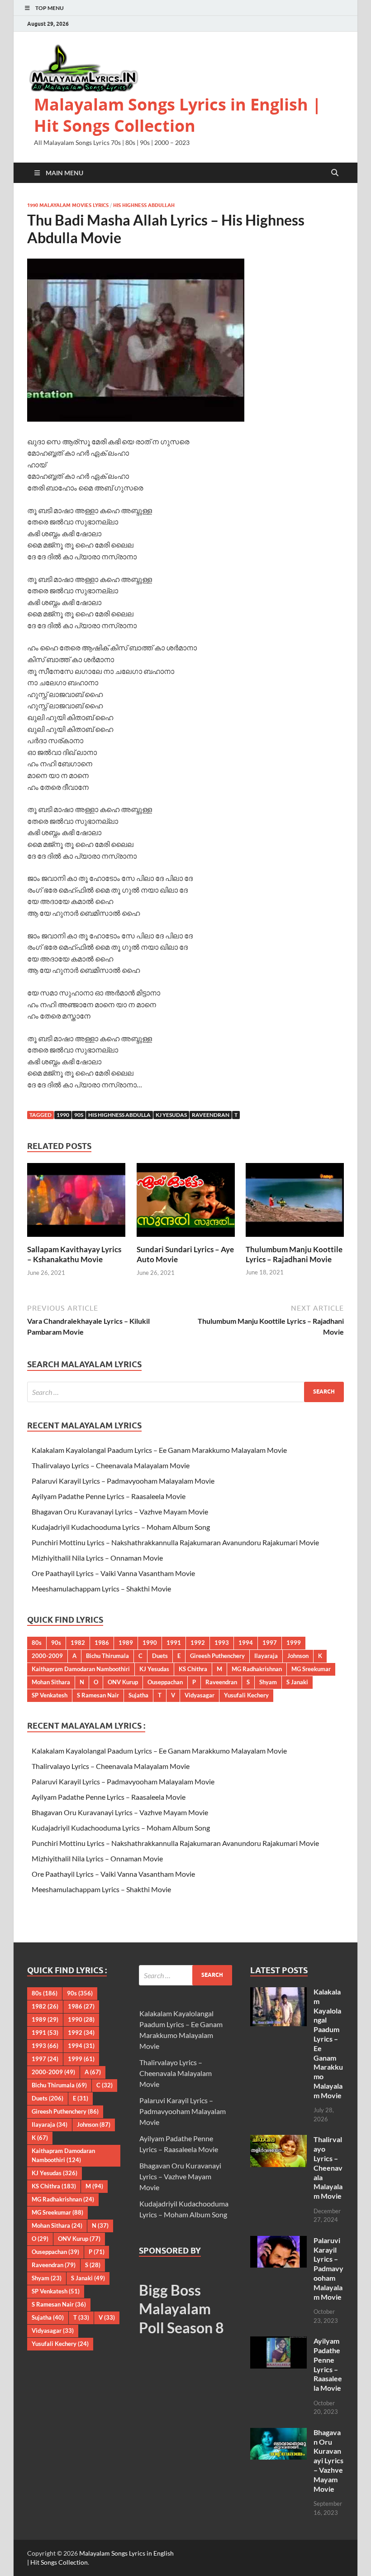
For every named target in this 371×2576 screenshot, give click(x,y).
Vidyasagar (200, 1695)
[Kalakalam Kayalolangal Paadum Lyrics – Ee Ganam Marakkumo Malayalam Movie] (278, 1992)
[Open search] (335, 173)
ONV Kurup (123, 1682)
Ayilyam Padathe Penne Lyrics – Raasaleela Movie (109, 1496)
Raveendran (211, 1115)
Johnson (298, 1656)
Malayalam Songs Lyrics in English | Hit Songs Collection (178, 115)
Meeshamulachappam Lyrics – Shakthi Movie (101, 1588)
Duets (160, 1656)
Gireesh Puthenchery (217, 1656)
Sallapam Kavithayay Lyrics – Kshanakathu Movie (74, 1254)
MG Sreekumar (311, 1669)
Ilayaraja (266, 1656)
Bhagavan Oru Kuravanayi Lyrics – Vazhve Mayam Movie (120, 1511)
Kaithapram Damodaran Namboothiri (81, 1669)
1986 (102, 1643)
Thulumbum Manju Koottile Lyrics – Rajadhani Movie (294, 1254)
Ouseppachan (165, 1682)
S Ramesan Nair (98, 1695)
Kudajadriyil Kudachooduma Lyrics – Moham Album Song (121, 1527)
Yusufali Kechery (246, 1695)
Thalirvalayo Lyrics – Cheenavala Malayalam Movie (111, 1465)
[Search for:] (185, 1392)
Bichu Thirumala (107, 1656)
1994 (246, 1643)
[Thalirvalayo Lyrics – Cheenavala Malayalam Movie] (278, 2140)
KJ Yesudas (171, 1115)
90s (79, 1115)
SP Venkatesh (50, 1695)
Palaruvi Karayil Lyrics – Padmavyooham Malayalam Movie (123, 1481)
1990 (63, 1115)
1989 (126, 1643)
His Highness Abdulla (119, 1115)
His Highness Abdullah (144, 205)
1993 (222, 1643)
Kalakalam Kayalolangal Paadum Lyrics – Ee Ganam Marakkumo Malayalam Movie (159, 1450)
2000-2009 (47, 1656)
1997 (270, 1643)
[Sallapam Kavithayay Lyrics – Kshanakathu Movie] (76, 1203)
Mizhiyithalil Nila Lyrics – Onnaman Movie (97, 1558)
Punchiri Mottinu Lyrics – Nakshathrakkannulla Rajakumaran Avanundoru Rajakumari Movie (175, 1542)
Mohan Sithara (51, 1682)
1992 (198, 1643)
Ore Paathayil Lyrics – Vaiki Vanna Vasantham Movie (113, 1573)
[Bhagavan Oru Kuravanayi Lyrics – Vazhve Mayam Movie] (278, 2433)
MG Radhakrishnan (257, 1669)
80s (37, 1643)
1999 (294, 1643)
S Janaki (297, 1682)
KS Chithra (193, 1669)
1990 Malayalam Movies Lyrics (68, 205)
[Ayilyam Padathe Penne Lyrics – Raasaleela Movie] (278, 2342)
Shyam (268, 1682)
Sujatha (138, 1695)
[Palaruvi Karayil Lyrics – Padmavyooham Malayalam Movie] (278, 2241)
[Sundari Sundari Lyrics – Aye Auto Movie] (186, 1203)
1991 (174, 1643)
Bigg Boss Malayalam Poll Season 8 (181, 2309)
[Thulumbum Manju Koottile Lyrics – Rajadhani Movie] (295, 1203)
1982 (78, 1643)
